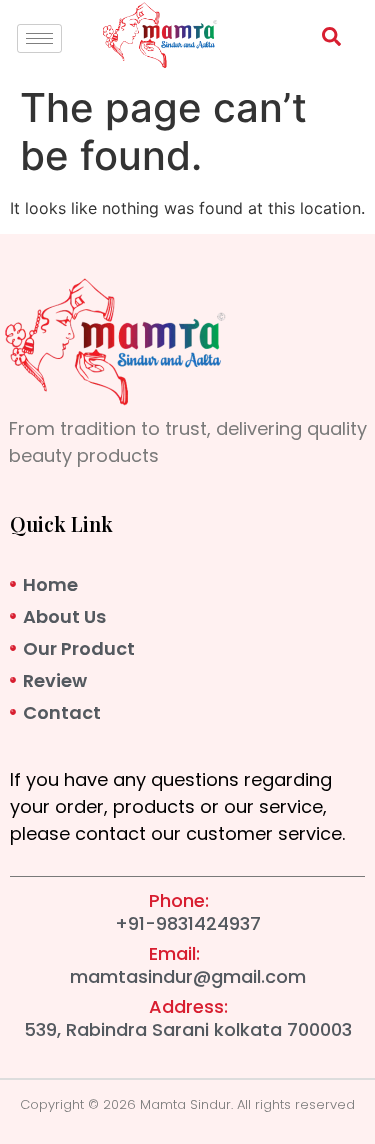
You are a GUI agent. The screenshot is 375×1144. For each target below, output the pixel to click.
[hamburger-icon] (39, 38)
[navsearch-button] (321, 40)
